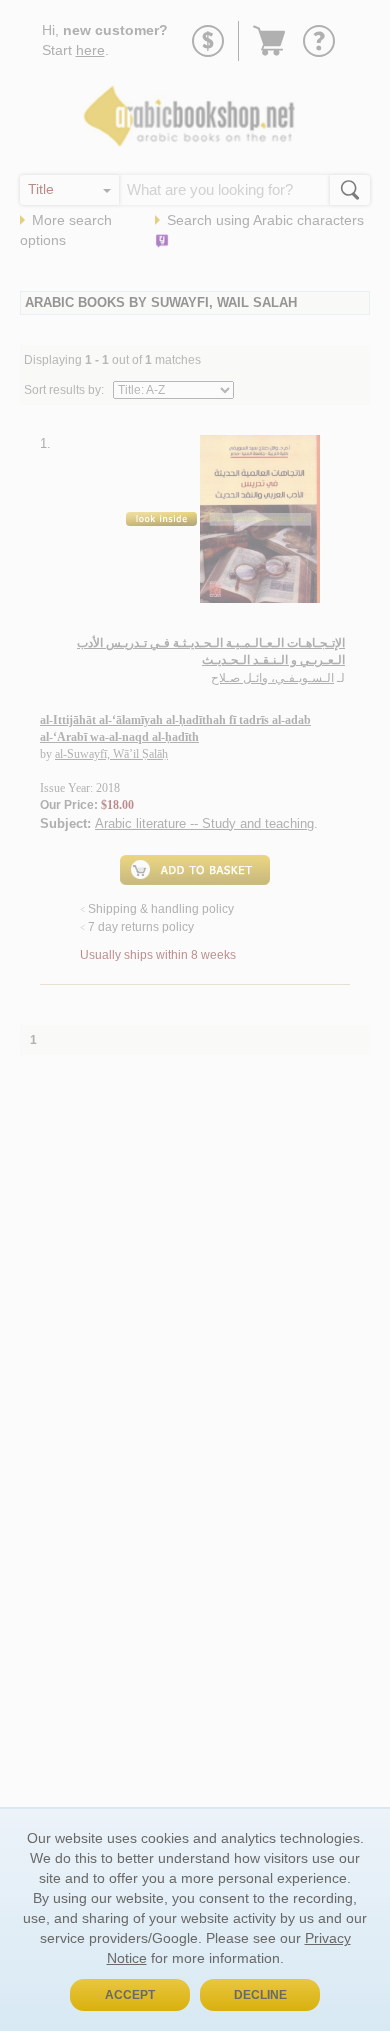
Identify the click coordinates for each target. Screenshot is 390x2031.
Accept (130, 1995)
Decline (260, 1995)
